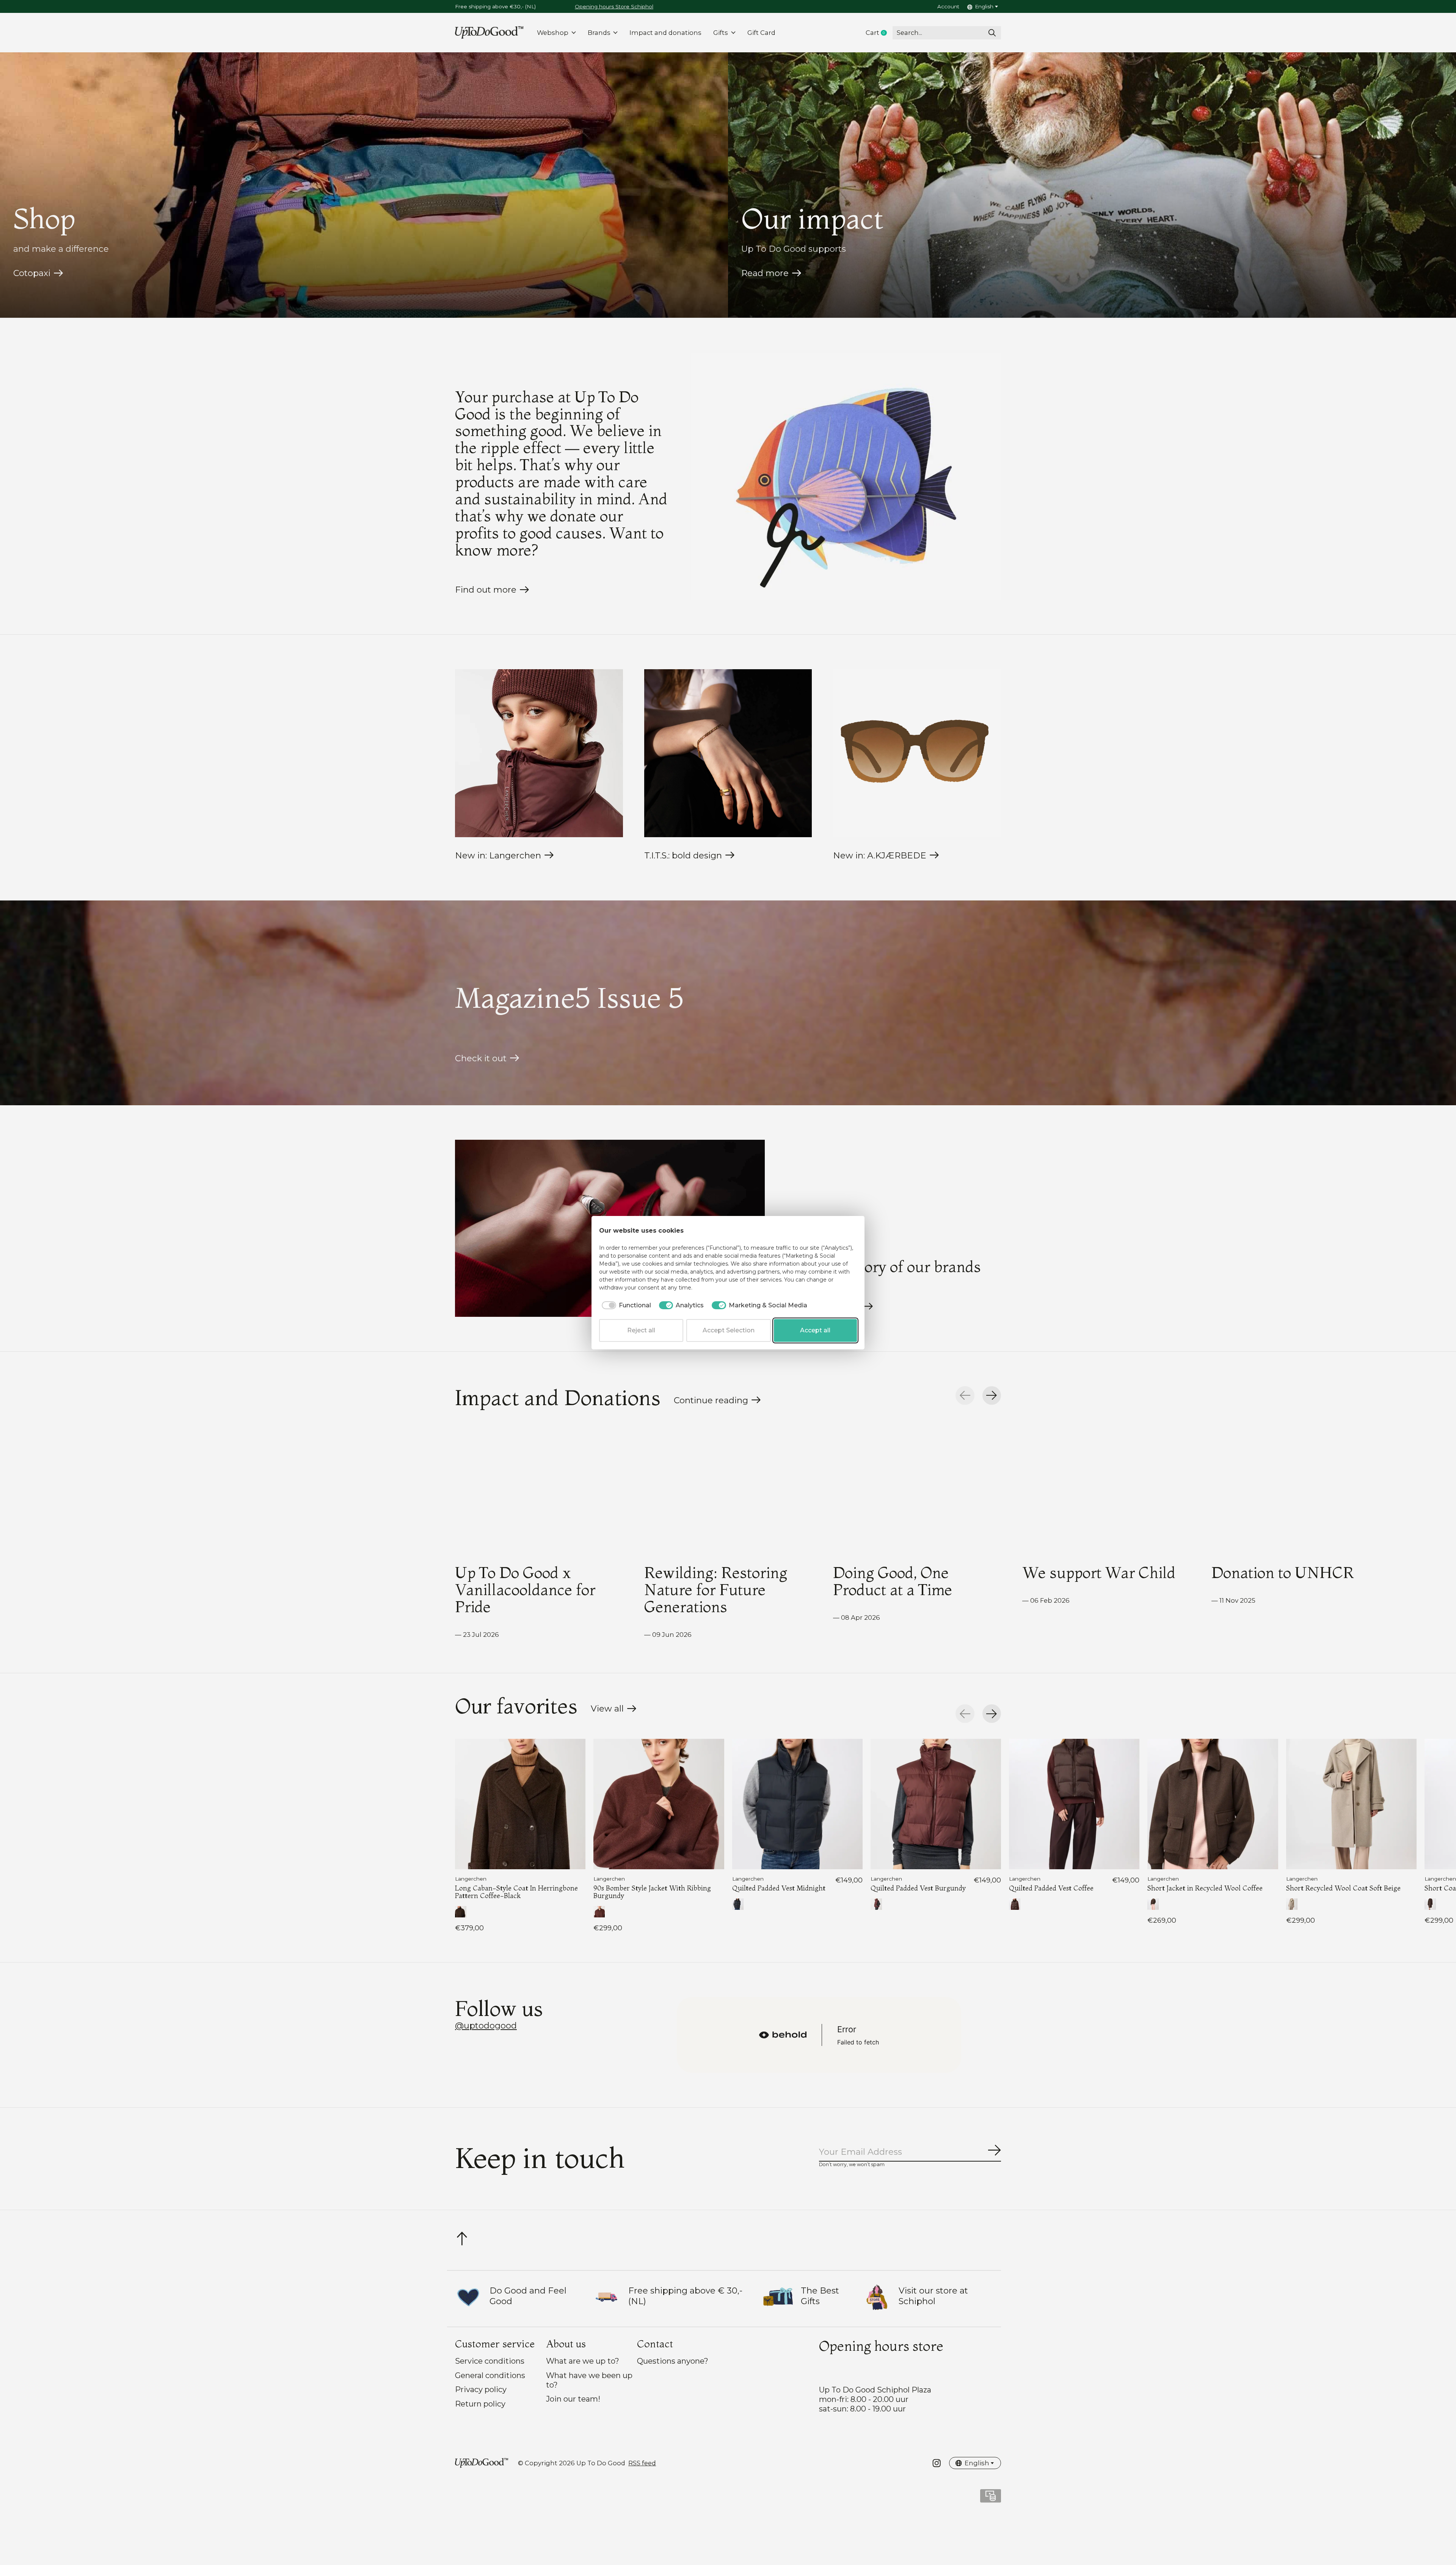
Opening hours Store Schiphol (614, 6)
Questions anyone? (673, 2361)
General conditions (490, 2375)
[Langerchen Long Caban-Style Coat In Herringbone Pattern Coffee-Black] (520, 1804)
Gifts (721, 33)
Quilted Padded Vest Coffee (1051, 1888)
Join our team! (573, 2399)
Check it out (481, 1058)
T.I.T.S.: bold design (683, 855)
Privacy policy (481, 2389)
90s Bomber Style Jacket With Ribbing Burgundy (652, 1892)
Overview (839, 1231)
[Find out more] (846, 476)
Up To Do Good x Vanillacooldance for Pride (525, 1589)
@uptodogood (486, 2025)
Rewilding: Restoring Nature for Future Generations (716, 1589)
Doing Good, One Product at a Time (893, 1581)
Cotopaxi (32, 273)
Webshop (553, 33)
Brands (599, 33)
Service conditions (490, 2361)
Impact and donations (665, 33)
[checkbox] (625, 1305)
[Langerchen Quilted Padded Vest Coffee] (1074, 1804)
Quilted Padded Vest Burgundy (918, 1888)
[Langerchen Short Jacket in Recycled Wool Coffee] (1213, 1804)
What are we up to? (583, 2361)
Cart (879, 33)
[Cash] (991, 2498)
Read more (765, 273)
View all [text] (614, 1710)
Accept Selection (729, 1330)
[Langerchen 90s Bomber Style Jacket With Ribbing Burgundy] (659, 1804)
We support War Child (1099, 1572)
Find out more (486, 590)
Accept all (815, 1330)
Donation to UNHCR (1283, 1572)
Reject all (641, 1330)
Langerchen (471, 1879)
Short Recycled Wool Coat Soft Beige (1343, 1888)
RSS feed (642, 2463)
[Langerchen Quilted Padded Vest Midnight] (797, 1804)
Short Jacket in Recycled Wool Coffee (1205, 1888)
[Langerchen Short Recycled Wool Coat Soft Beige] (1351, 1804)
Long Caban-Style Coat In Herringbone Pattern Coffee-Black (516, 1892)
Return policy (480, 2404)
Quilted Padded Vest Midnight (779, 1888)
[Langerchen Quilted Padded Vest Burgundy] (936, 1804)
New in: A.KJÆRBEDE (880, 855)
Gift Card (761, 33)
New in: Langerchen (498, 855)
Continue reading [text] (713, 1402)
